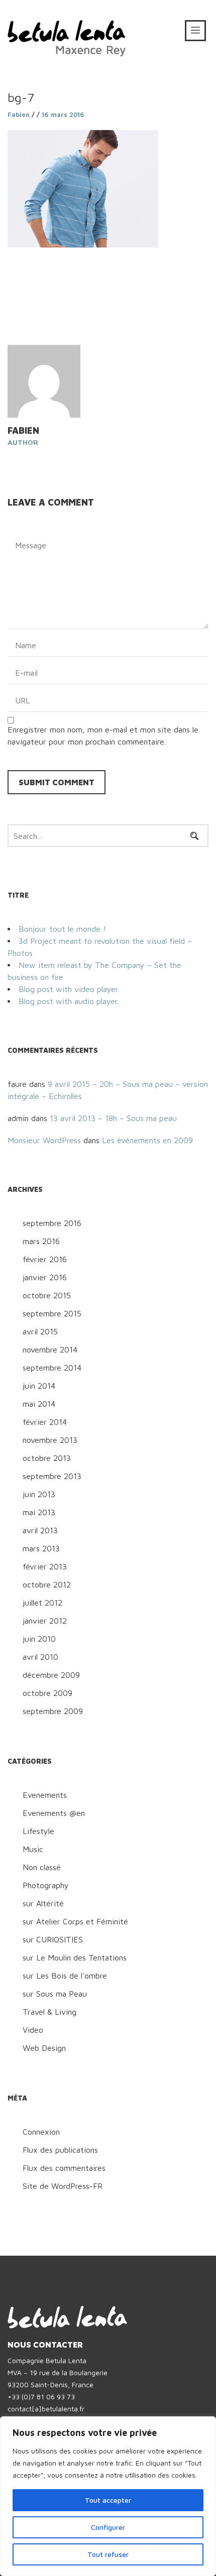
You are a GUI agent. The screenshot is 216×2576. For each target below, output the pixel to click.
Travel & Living (49, 2012)
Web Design (44, 2048)
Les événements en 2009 (147, 1140)
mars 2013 (41, 1548)
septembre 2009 (53, 1711)
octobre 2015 (47, 1295)
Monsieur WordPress (44, 1140)
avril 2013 (40, 1530)
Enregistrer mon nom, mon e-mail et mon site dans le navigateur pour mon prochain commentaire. (103, 735)
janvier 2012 (45, 1621)
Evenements (45, 1795)
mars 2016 (41, 1241)
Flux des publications (60, 2150)
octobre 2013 (47, 1458)
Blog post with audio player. (69, 1001)
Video (33, 2030)
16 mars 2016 (63, 114)
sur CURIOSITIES (53, 1939)
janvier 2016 (45, 1277)
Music (33, 1849)
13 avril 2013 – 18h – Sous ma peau (113, 1118)
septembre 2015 (52, 1313)
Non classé (42, 1867)
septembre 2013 (52, 1476)
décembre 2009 (51, 1675)
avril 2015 (40, 1331)
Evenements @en (54, 1813)
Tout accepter (108, 2500)
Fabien (19, 114)
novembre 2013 (50, 1440)
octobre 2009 (47, 1693)
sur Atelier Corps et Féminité (75, 1921)
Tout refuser (108, 2554)
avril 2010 (40, 1657)
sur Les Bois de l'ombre (65, 1976)
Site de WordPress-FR (63, 2186)
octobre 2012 (47, 1584)
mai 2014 (39, 1404)
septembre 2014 (52, 1368)
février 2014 (45, 1422)
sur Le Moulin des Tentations (75, 1957)
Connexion (41, 2132)
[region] (108, 2496)
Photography (46, 1885)
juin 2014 (39, 1386)
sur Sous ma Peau (55, 1994)
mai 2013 (39, 1512)
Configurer (108, 2527)
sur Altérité (43, 1903)
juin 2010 (39, 1639)
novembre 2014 (50, 1350)
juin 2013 (39, 1494)
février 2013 (45, 1566)
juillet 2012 (42, 1603)
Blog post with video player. (69, 989)
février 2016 (45, 1259)
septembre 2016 (52, 1223)
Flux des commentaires (64, 2168)
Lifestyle (38, 1831)
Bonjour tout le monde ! (62, 929)
